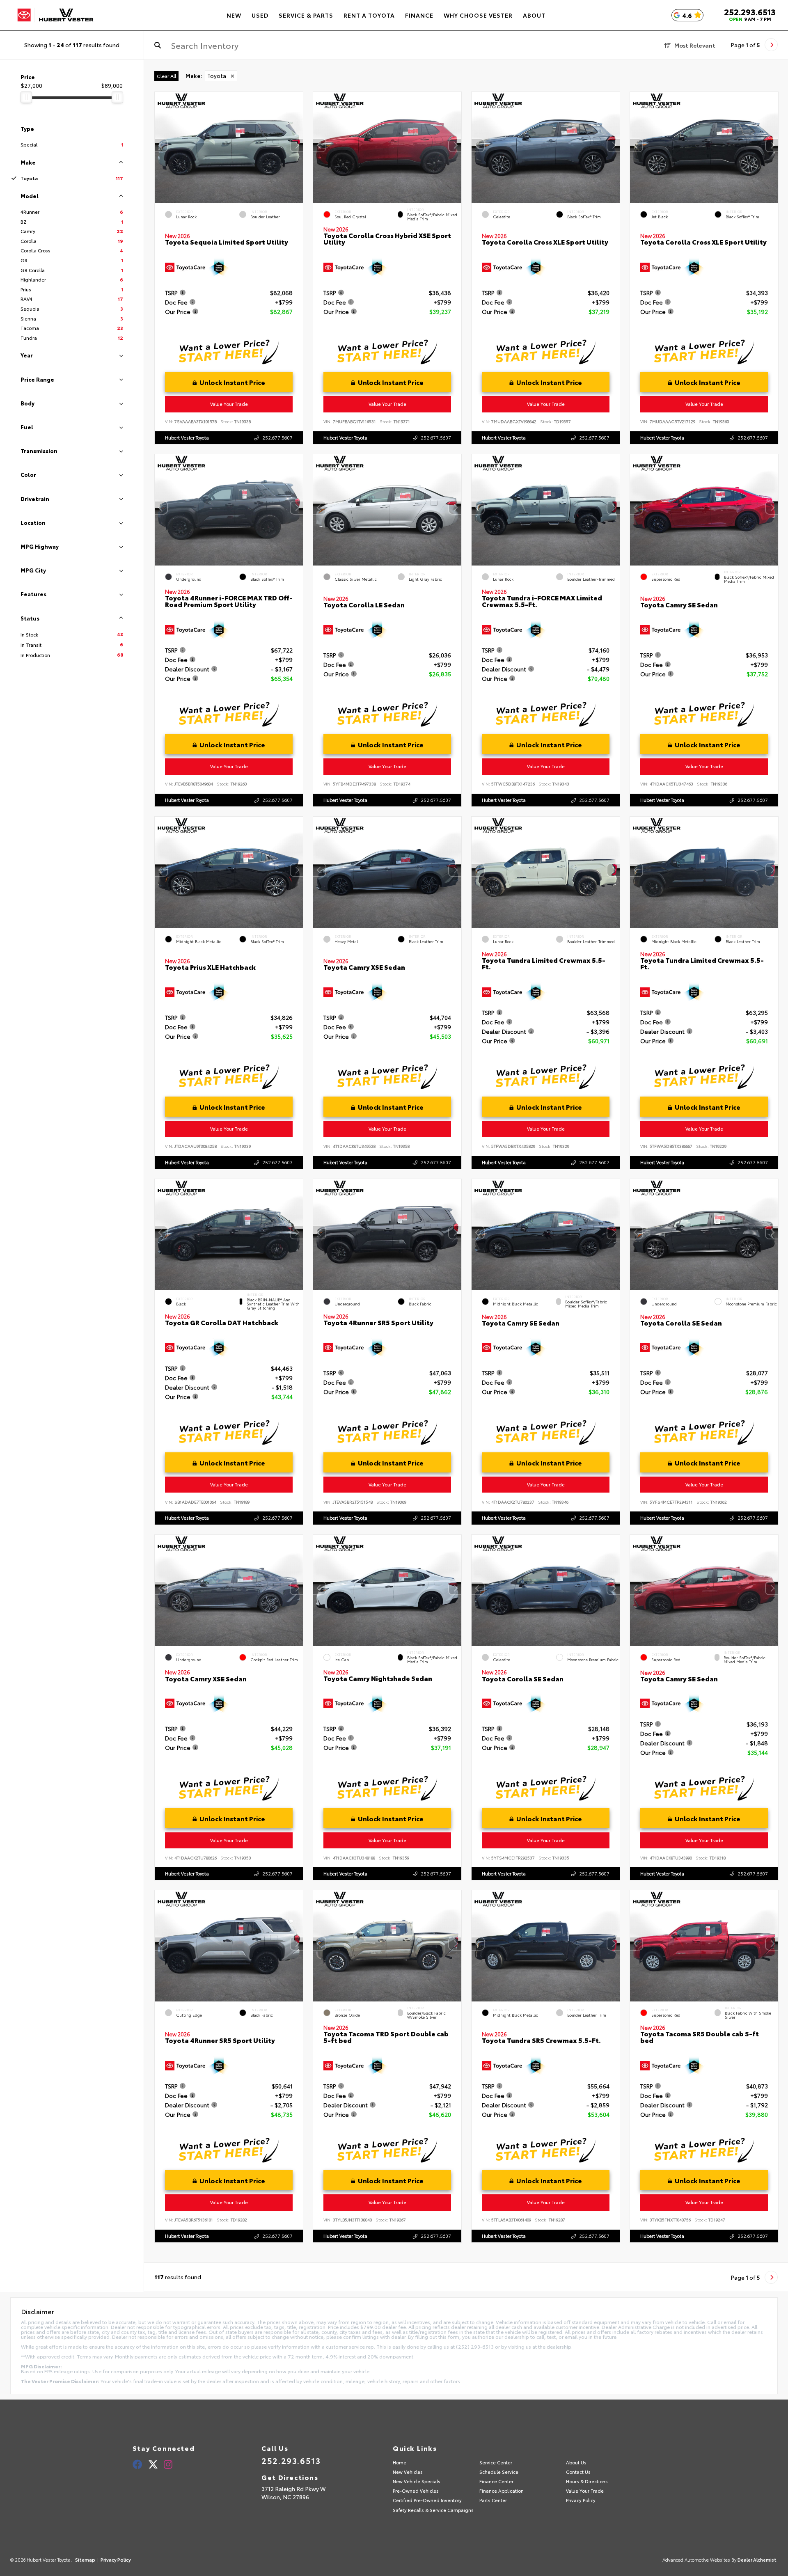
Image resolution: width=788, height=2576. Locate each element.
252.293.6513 (750, 11)
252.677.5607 (277, 437)
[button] (297, 146)
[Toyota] (55, 15)
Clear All (166, 76)
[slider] (26, 97)
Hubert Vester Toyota (187, 437)
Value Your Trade (229, 404)
